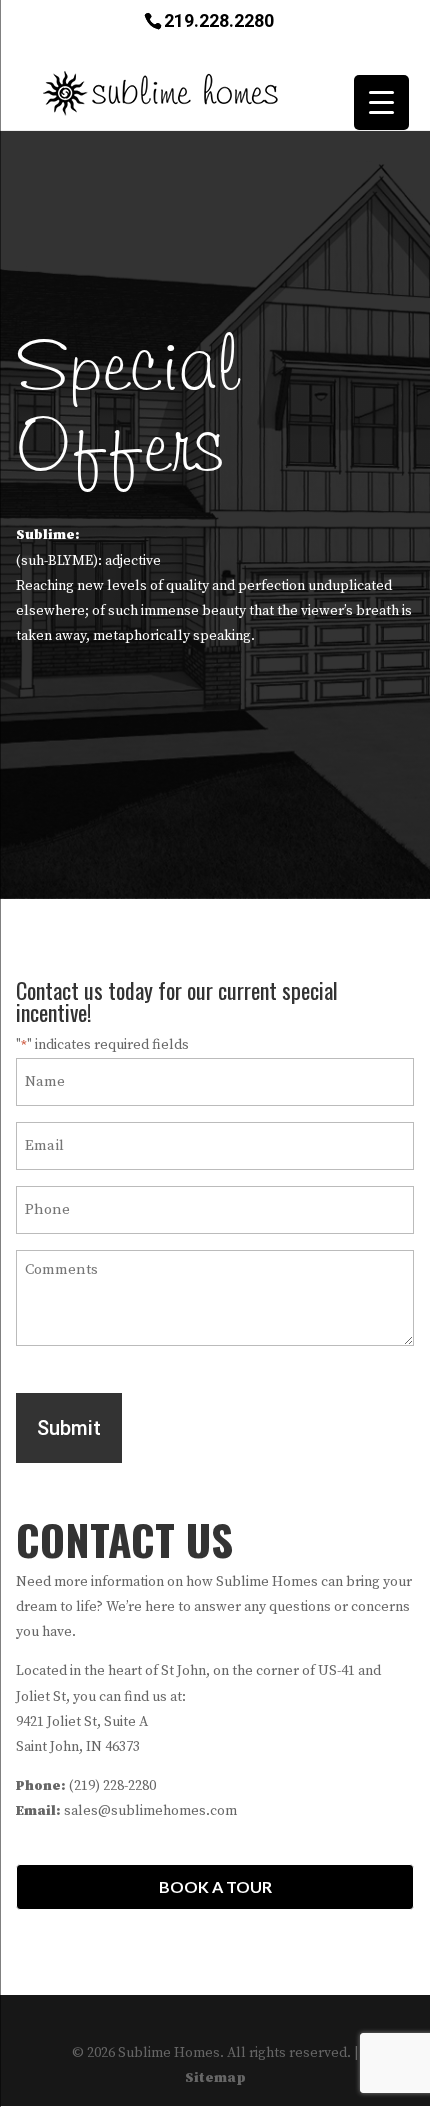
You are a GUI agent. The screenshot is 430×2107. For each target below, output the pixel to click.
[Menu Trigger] (381, 102)
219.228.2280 (219, 19)
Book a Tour (215, 1886)
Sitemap (215, 2078)
